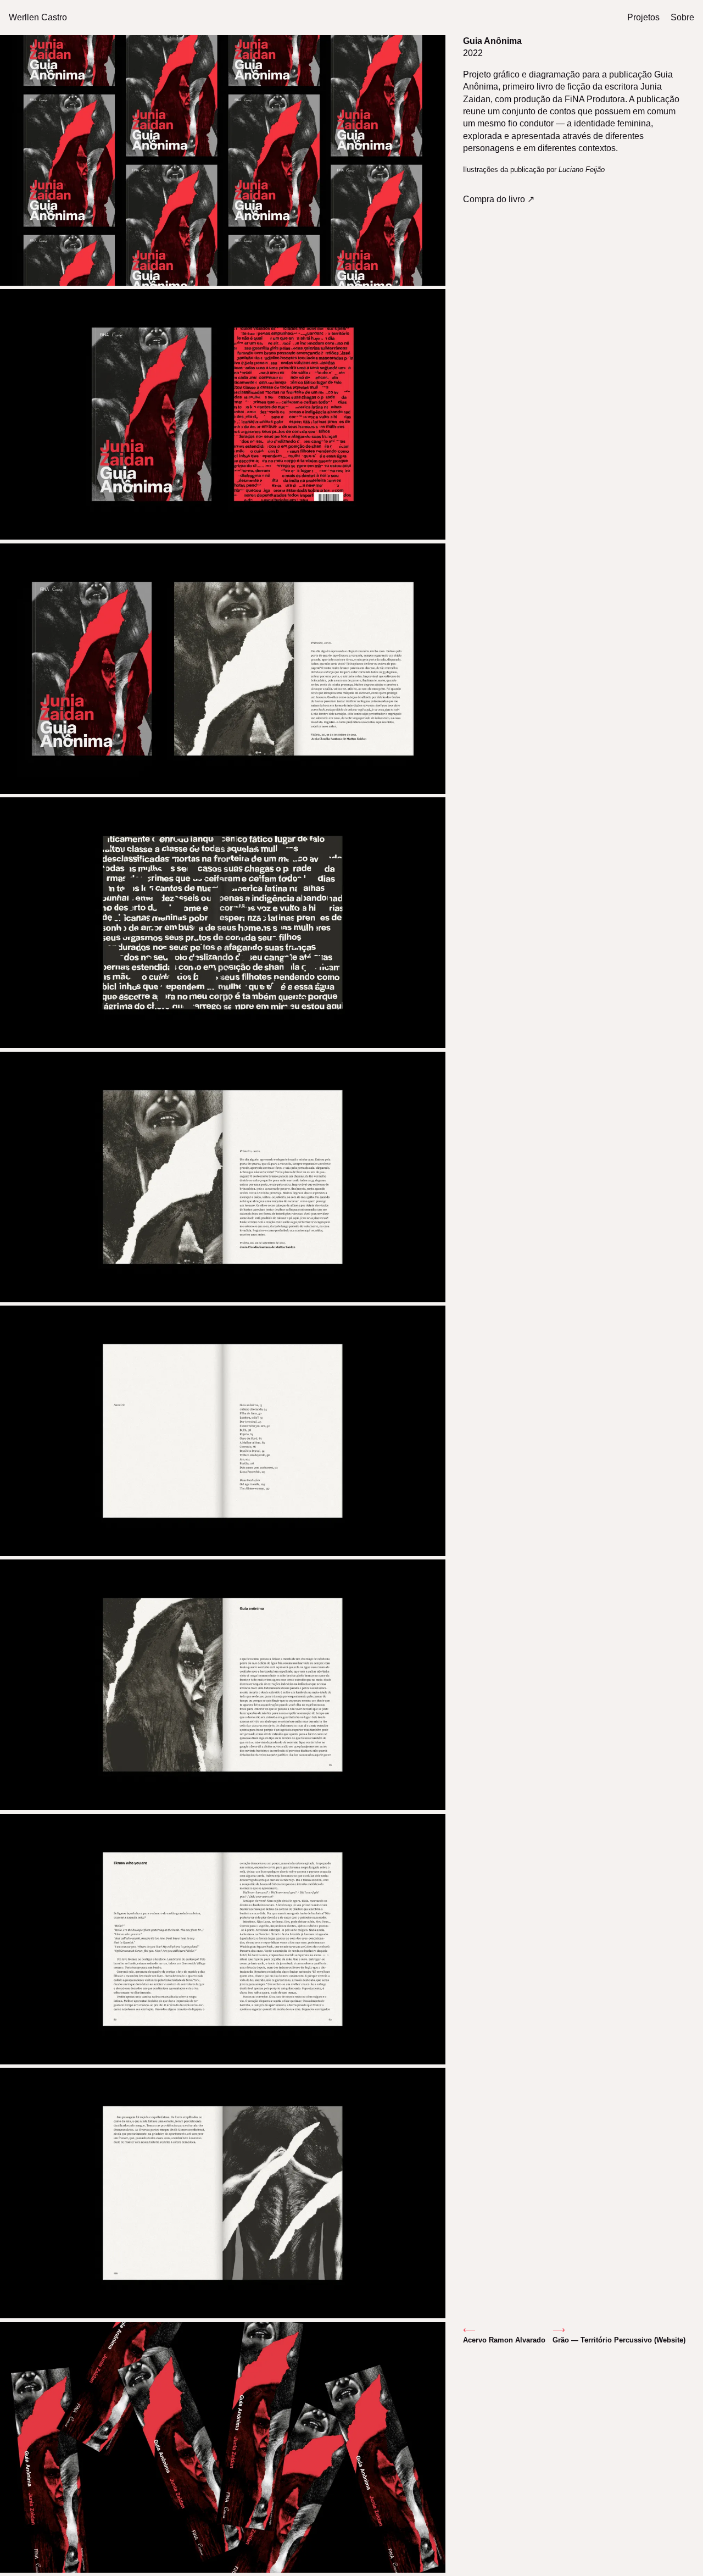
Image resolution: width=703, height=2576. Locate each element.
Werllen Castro (38, 17)
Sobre (682, 17)
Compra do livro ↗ (499, 199)
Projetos (643, 17)
